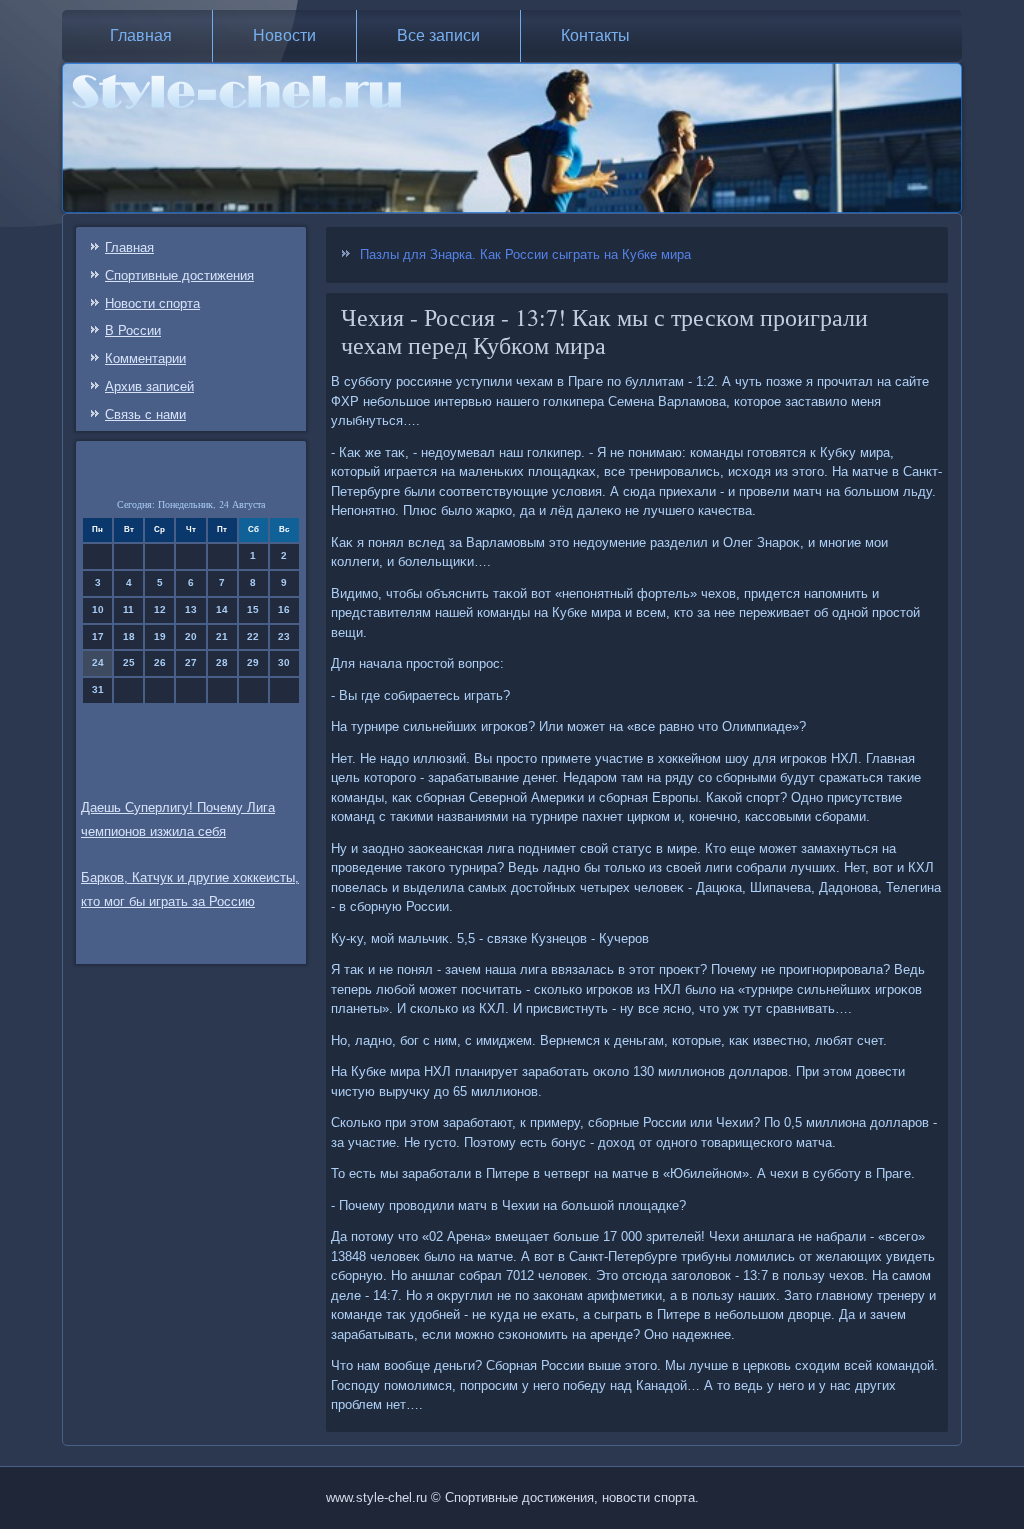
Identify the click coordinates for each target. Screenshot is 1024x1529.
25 (129, 662)
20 (191, 636)
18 (129, 636)
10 (98, 609)
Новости (284, 35)
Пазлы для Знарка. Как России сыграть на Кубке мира (525, 254)
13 (191, 609)
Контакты (595, 35)
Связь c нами (145, 414)
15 (253, 609)
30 (284, 662)
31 (98, 689)
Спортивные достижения (179, 275)
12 (160, 609)
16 (284, 609)
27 (191, 662)
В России (133, 330)
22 (253, 636)
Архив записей (149, 386)
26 (160, 662)
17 (98, 636)
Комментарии (145, 358)
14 (222, 609)
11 (128, 609)
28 (222, 662)
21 (222, 636)
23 (284, 636)
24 (98, 662)
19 (160, 636)
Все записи (438, 35)
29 (253, 662)
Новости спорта (152, 303)
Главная (141, 35)
